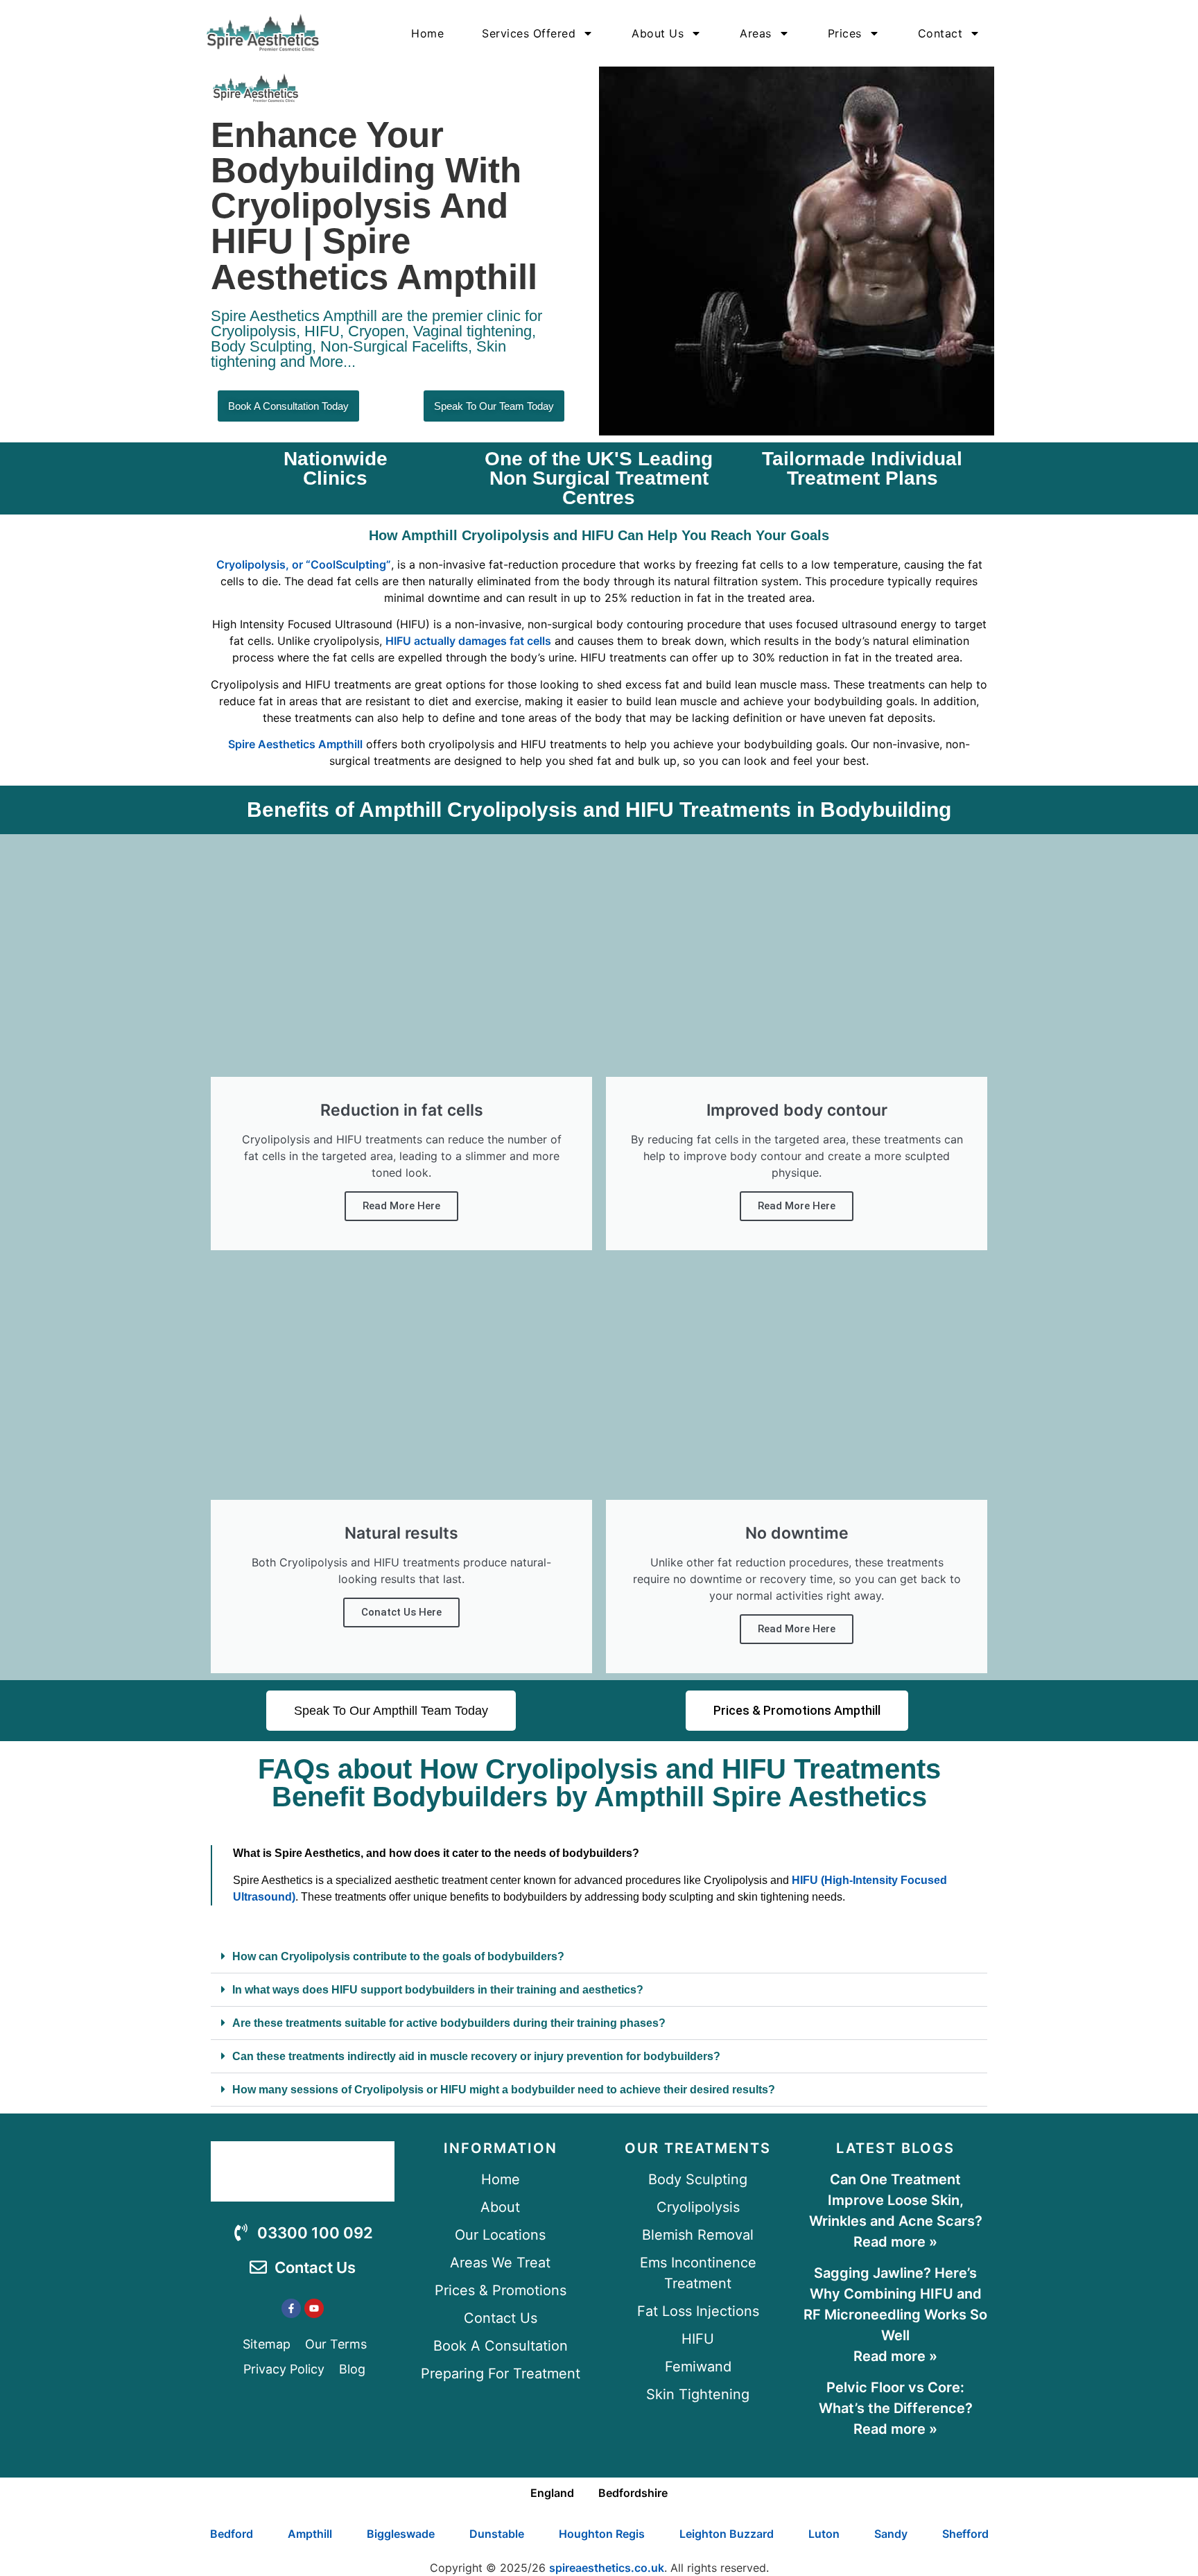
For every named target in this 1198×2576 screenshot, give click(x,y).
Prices (845, 33)
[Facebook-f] (291, 2308)
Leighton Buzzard (727, 2534)
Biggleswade (401, 2534)
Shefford (965, 2534)
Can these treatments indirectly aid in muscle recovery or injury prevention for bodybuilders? (476, 2056)
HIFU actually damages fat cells (468, 641)
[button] (599, 1957)
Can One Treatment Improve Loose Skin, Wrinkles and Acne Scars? (896, 2200)
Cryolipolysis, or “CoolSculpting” (304, 564)
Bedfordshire (633, 2493)
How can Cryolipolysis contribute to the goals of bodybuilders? (398, 1956)
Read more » (895, 2242)
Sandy (891, 2534)
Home (427, 33)
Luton (824, 2534)
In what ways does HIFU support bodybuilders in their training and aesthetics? (438, 1990)
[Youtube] (314, 2308)
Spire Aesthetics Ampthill (295, 744)
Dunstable (497, 2534)
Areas (756, 33)
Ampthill (310, 2534)
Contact (940, 33)
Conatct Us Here (401, 1612)
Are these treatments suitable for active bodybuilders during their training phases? (449, 2023)
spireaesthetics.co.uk (607, 2568)
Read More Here (401, 1206)
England (552, 2493)
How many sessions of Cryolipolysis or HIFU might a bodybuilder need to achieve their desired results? (504, 2090)
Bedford (232, 2534)
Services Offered (529, 33)
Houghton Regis (602, 2534)
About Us (658, 33)
